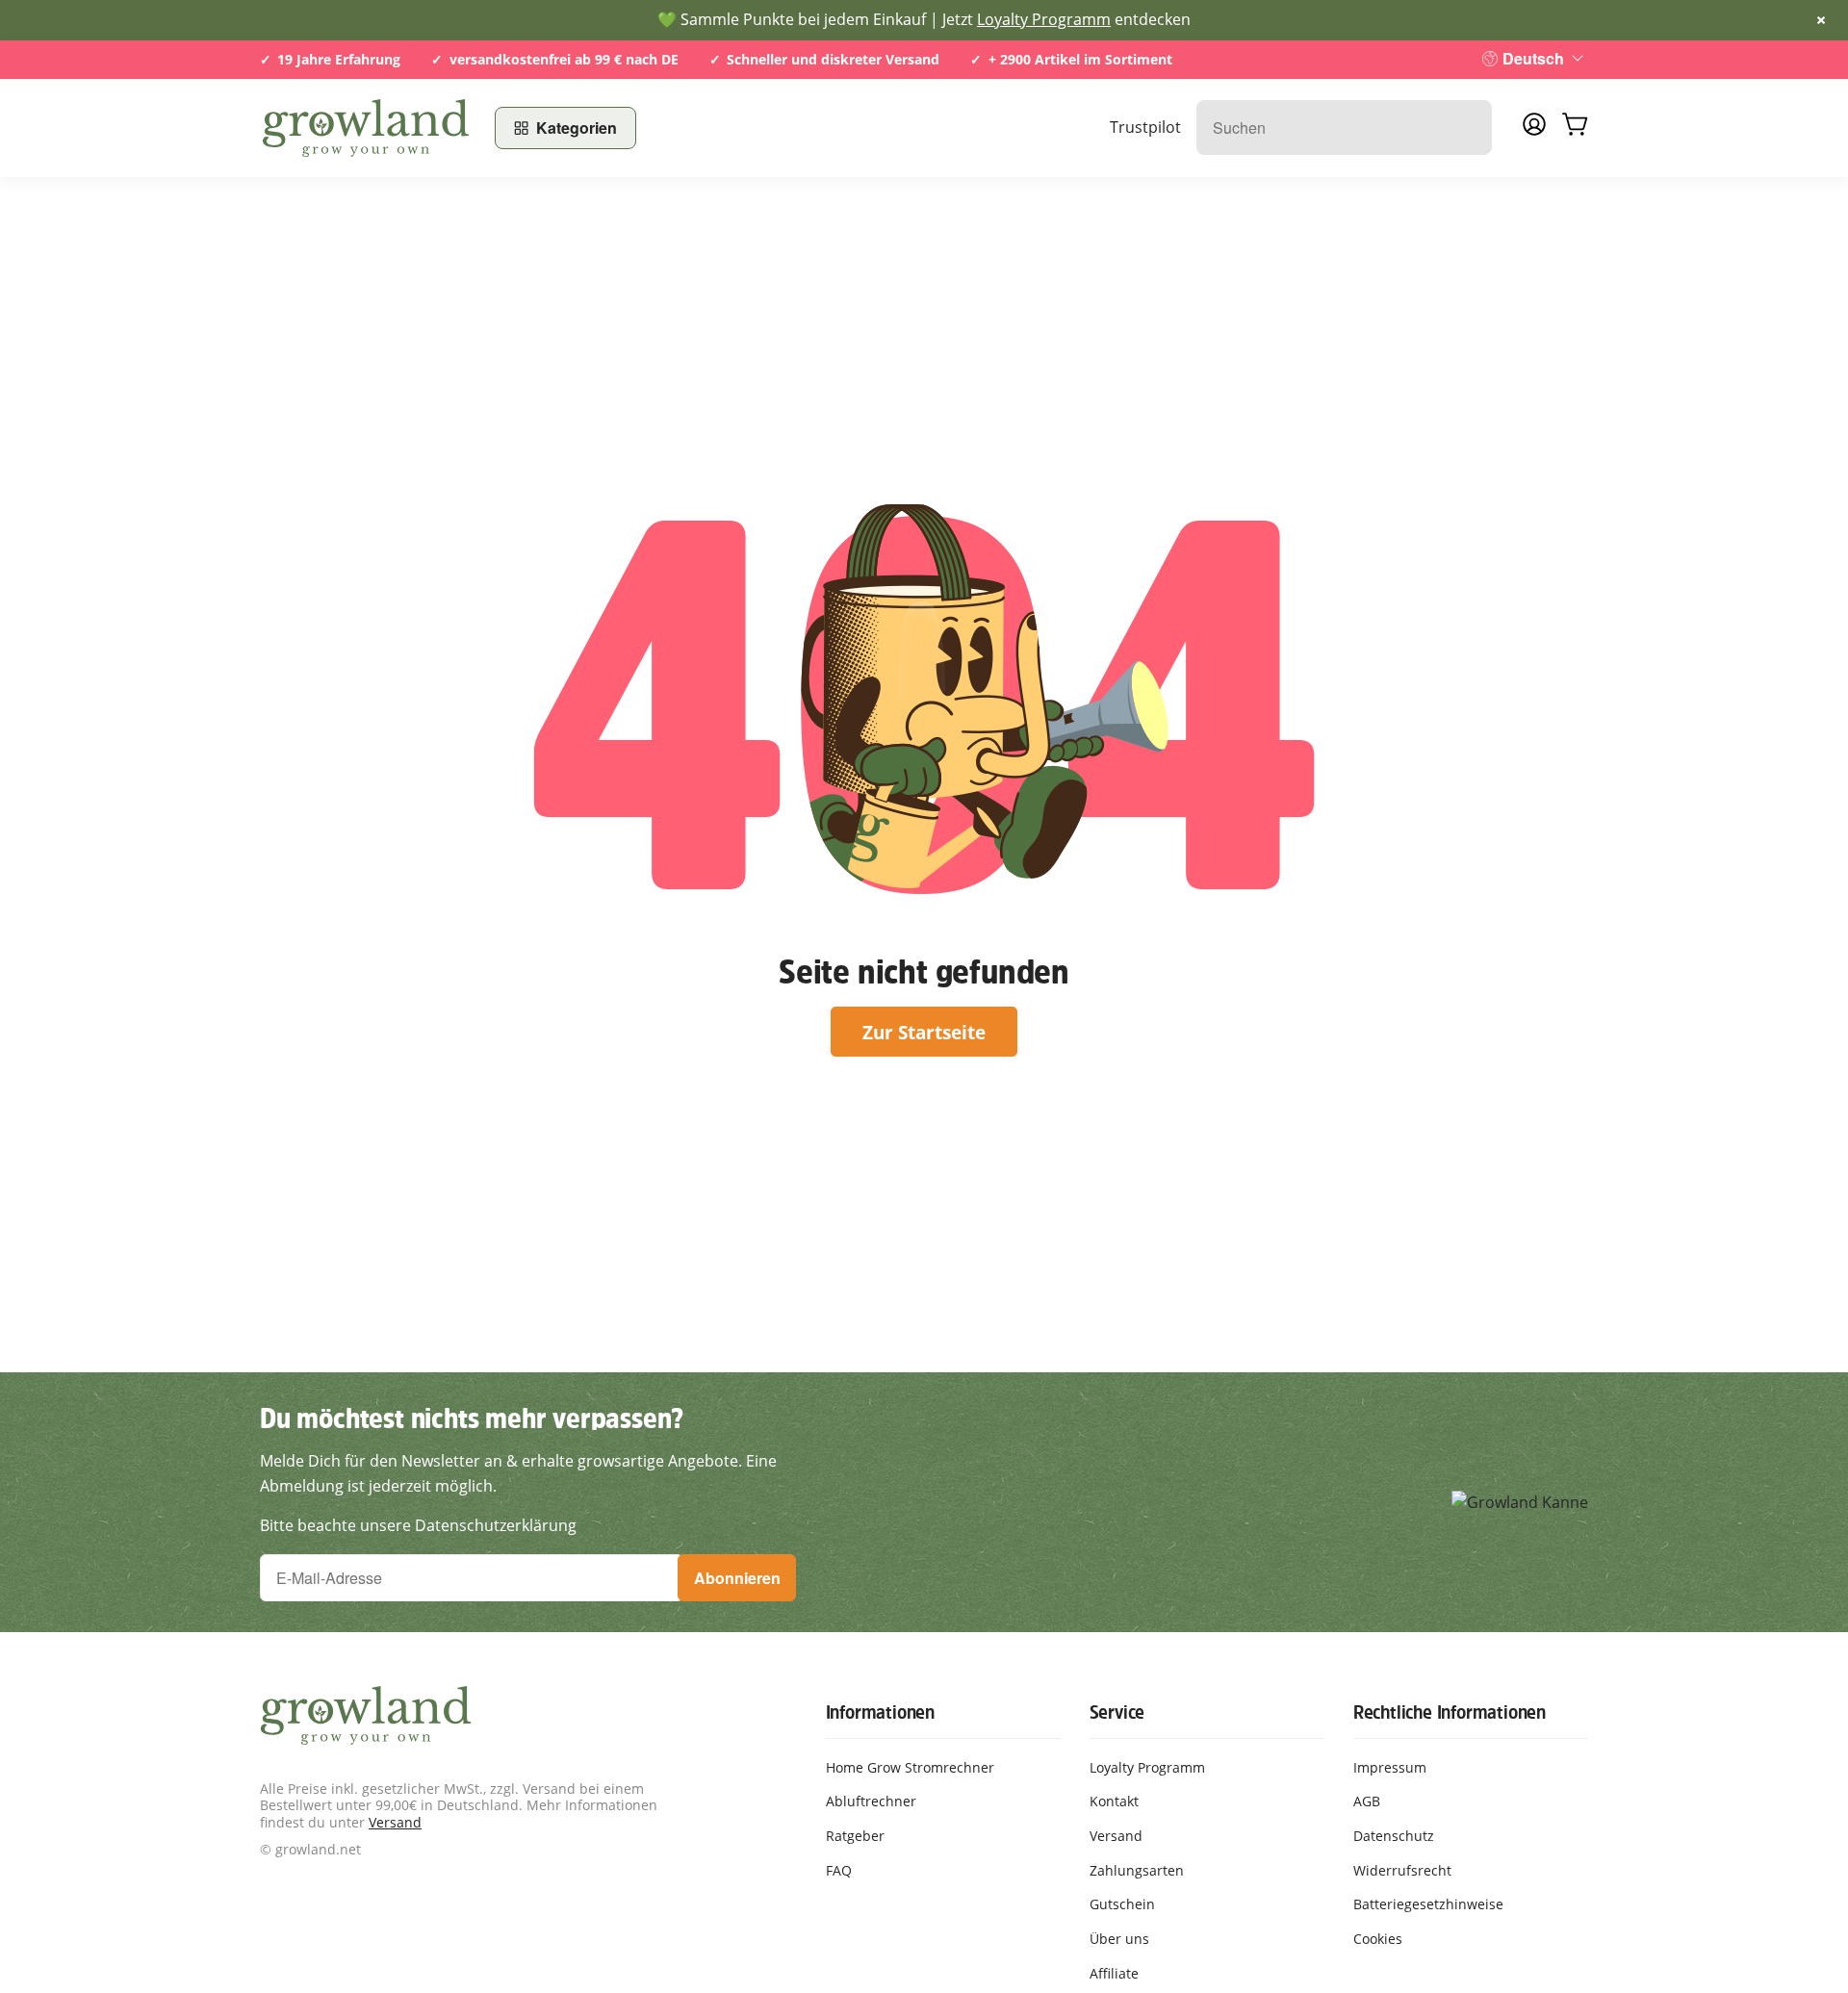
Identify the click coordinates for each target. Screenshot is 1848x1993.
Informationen (880, 1712)
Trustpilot (1145, 127)
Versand (395, 1822)
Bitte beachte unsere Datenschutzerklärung (418, 1525)
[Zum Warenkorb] (1575, 128)
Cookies (1378, 1939)
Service (1117, 1712)
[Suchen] (1467, 128)
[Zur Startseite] (366, 128)
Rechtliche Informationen (1450, 1712)
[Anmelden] (1534, 130)
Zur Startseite (924, 1032)
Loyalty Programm (1044, 19)
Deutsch (1533, 58)
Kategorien (577, 128)
